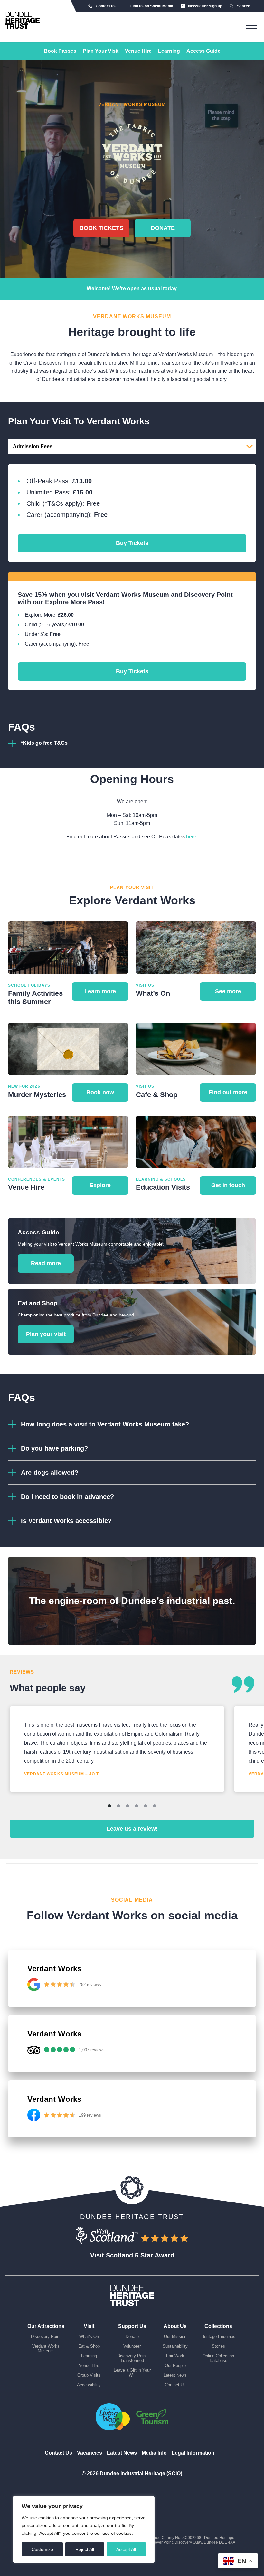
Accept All (126, 2549)
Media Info (154, 2453)
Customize (42, 2549)
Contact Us (175, 2385)
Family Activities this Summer (35, 997)
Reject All (85, 2549)
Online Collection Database (218, 2358)
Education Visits (163, 1187)
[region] (84, 2529)
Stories (218, 2346)
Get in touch (228, 1185)
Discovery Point (46, 2336)
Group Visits (89, 2375)
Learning (169, 51)
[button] (132, 1424)
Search (244, 6)
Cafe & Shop (157, 1095)
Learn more (100, 991)
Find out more (228, 1092)
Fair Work (175, 2356)
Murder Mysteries (37, 1095)
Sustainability (175, 2346)
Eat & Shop (89, 2346)
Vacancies (90, 2453)
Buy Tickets (132, 543)
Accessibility (89, 2385)
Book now (100, 1092)
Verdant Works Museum (46, 2349)
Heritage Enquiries (218, 2336)
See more (228, 991)
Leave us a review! (132, 1829)
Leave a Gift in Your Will (132, 2373)
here (191, 837)
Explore (100, 1185)
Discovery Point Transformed (132, 2358)
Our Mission (175, 2336)
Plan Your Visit (101, 51)
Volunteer (132, 2346)
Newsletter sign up (205, 6)
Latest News (175, 2375)
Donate (163, 228)
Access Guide (203, 51)
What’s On (153, 993)
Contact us (106, 6)
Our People (175, 2365)
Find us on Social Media (152, 6)
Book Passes (60, 51)
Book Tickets (101, 228)
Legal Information (193, 2453)
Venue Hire (138, 51)
